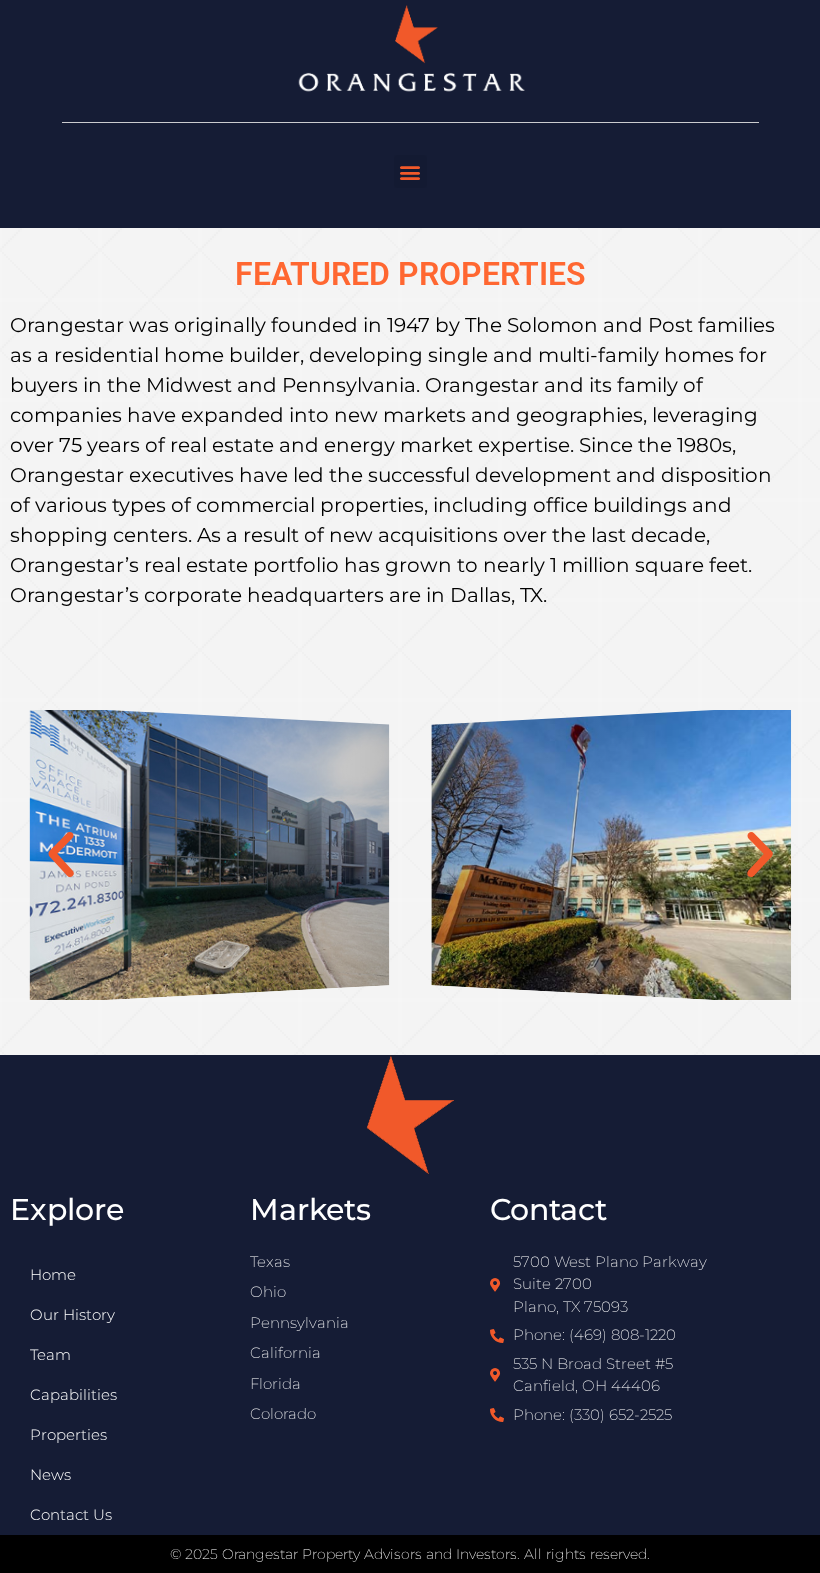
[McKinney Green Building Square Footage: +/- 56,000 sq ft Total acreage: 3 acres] (611, 855)
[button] (410, 171)
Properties (68, 1434)
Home (53, 1274)
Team (50, 1354)
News (50, 1474)
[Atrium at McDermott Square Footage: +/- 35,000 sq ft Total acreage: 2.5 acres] (208, 855)
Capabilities (73, 1394)
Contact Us (71, 1514)
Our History (72, 1314)
